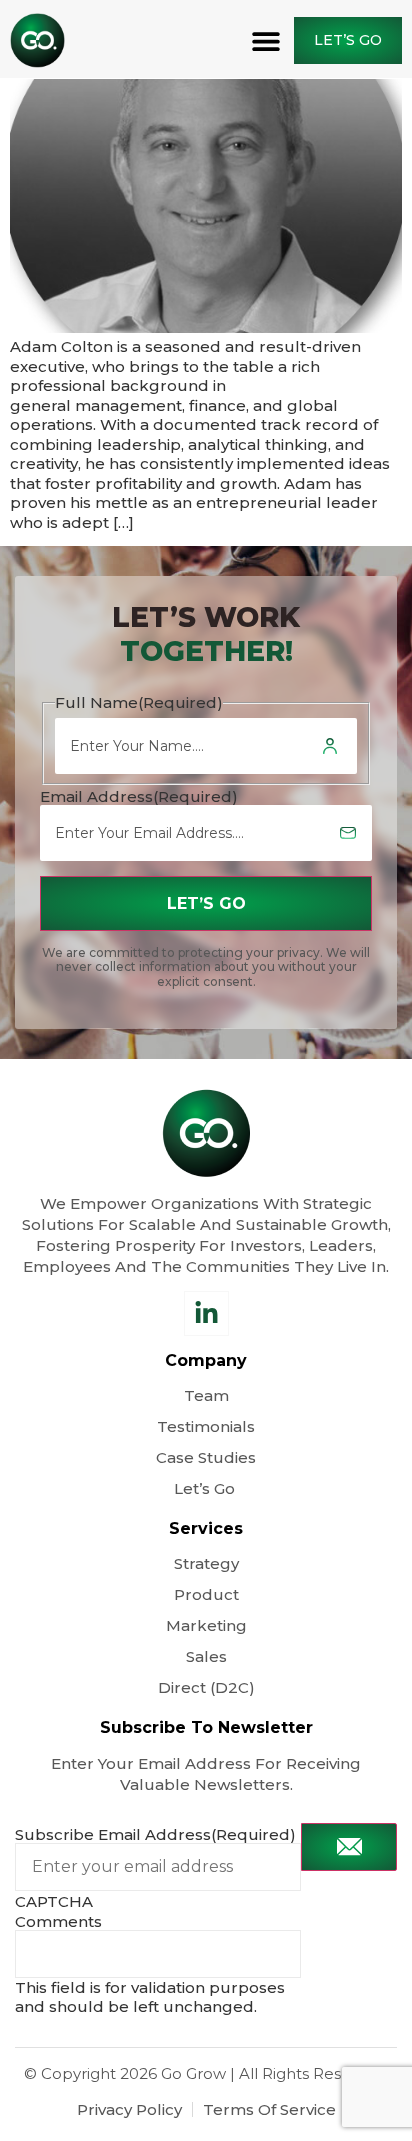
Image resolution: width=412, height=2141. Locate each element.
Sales (206, 1656)
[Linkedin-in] (206, 1313)
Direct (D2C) (206, 1687)
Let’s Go (206, 1488)
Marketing (206, 1625)
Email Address (139, 796)
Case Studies (206, 1457)
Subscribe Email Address (155, 1834)
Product (206, 1594)
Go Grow (193, 2073)
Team (206, 1395)
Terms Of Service (269, 2109)
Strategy (206, 1563)
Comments (58, 1921)
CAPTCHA (54, 1901)
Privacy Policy (129, 2109)
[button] (266, 40)
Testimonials (206, 1426)
